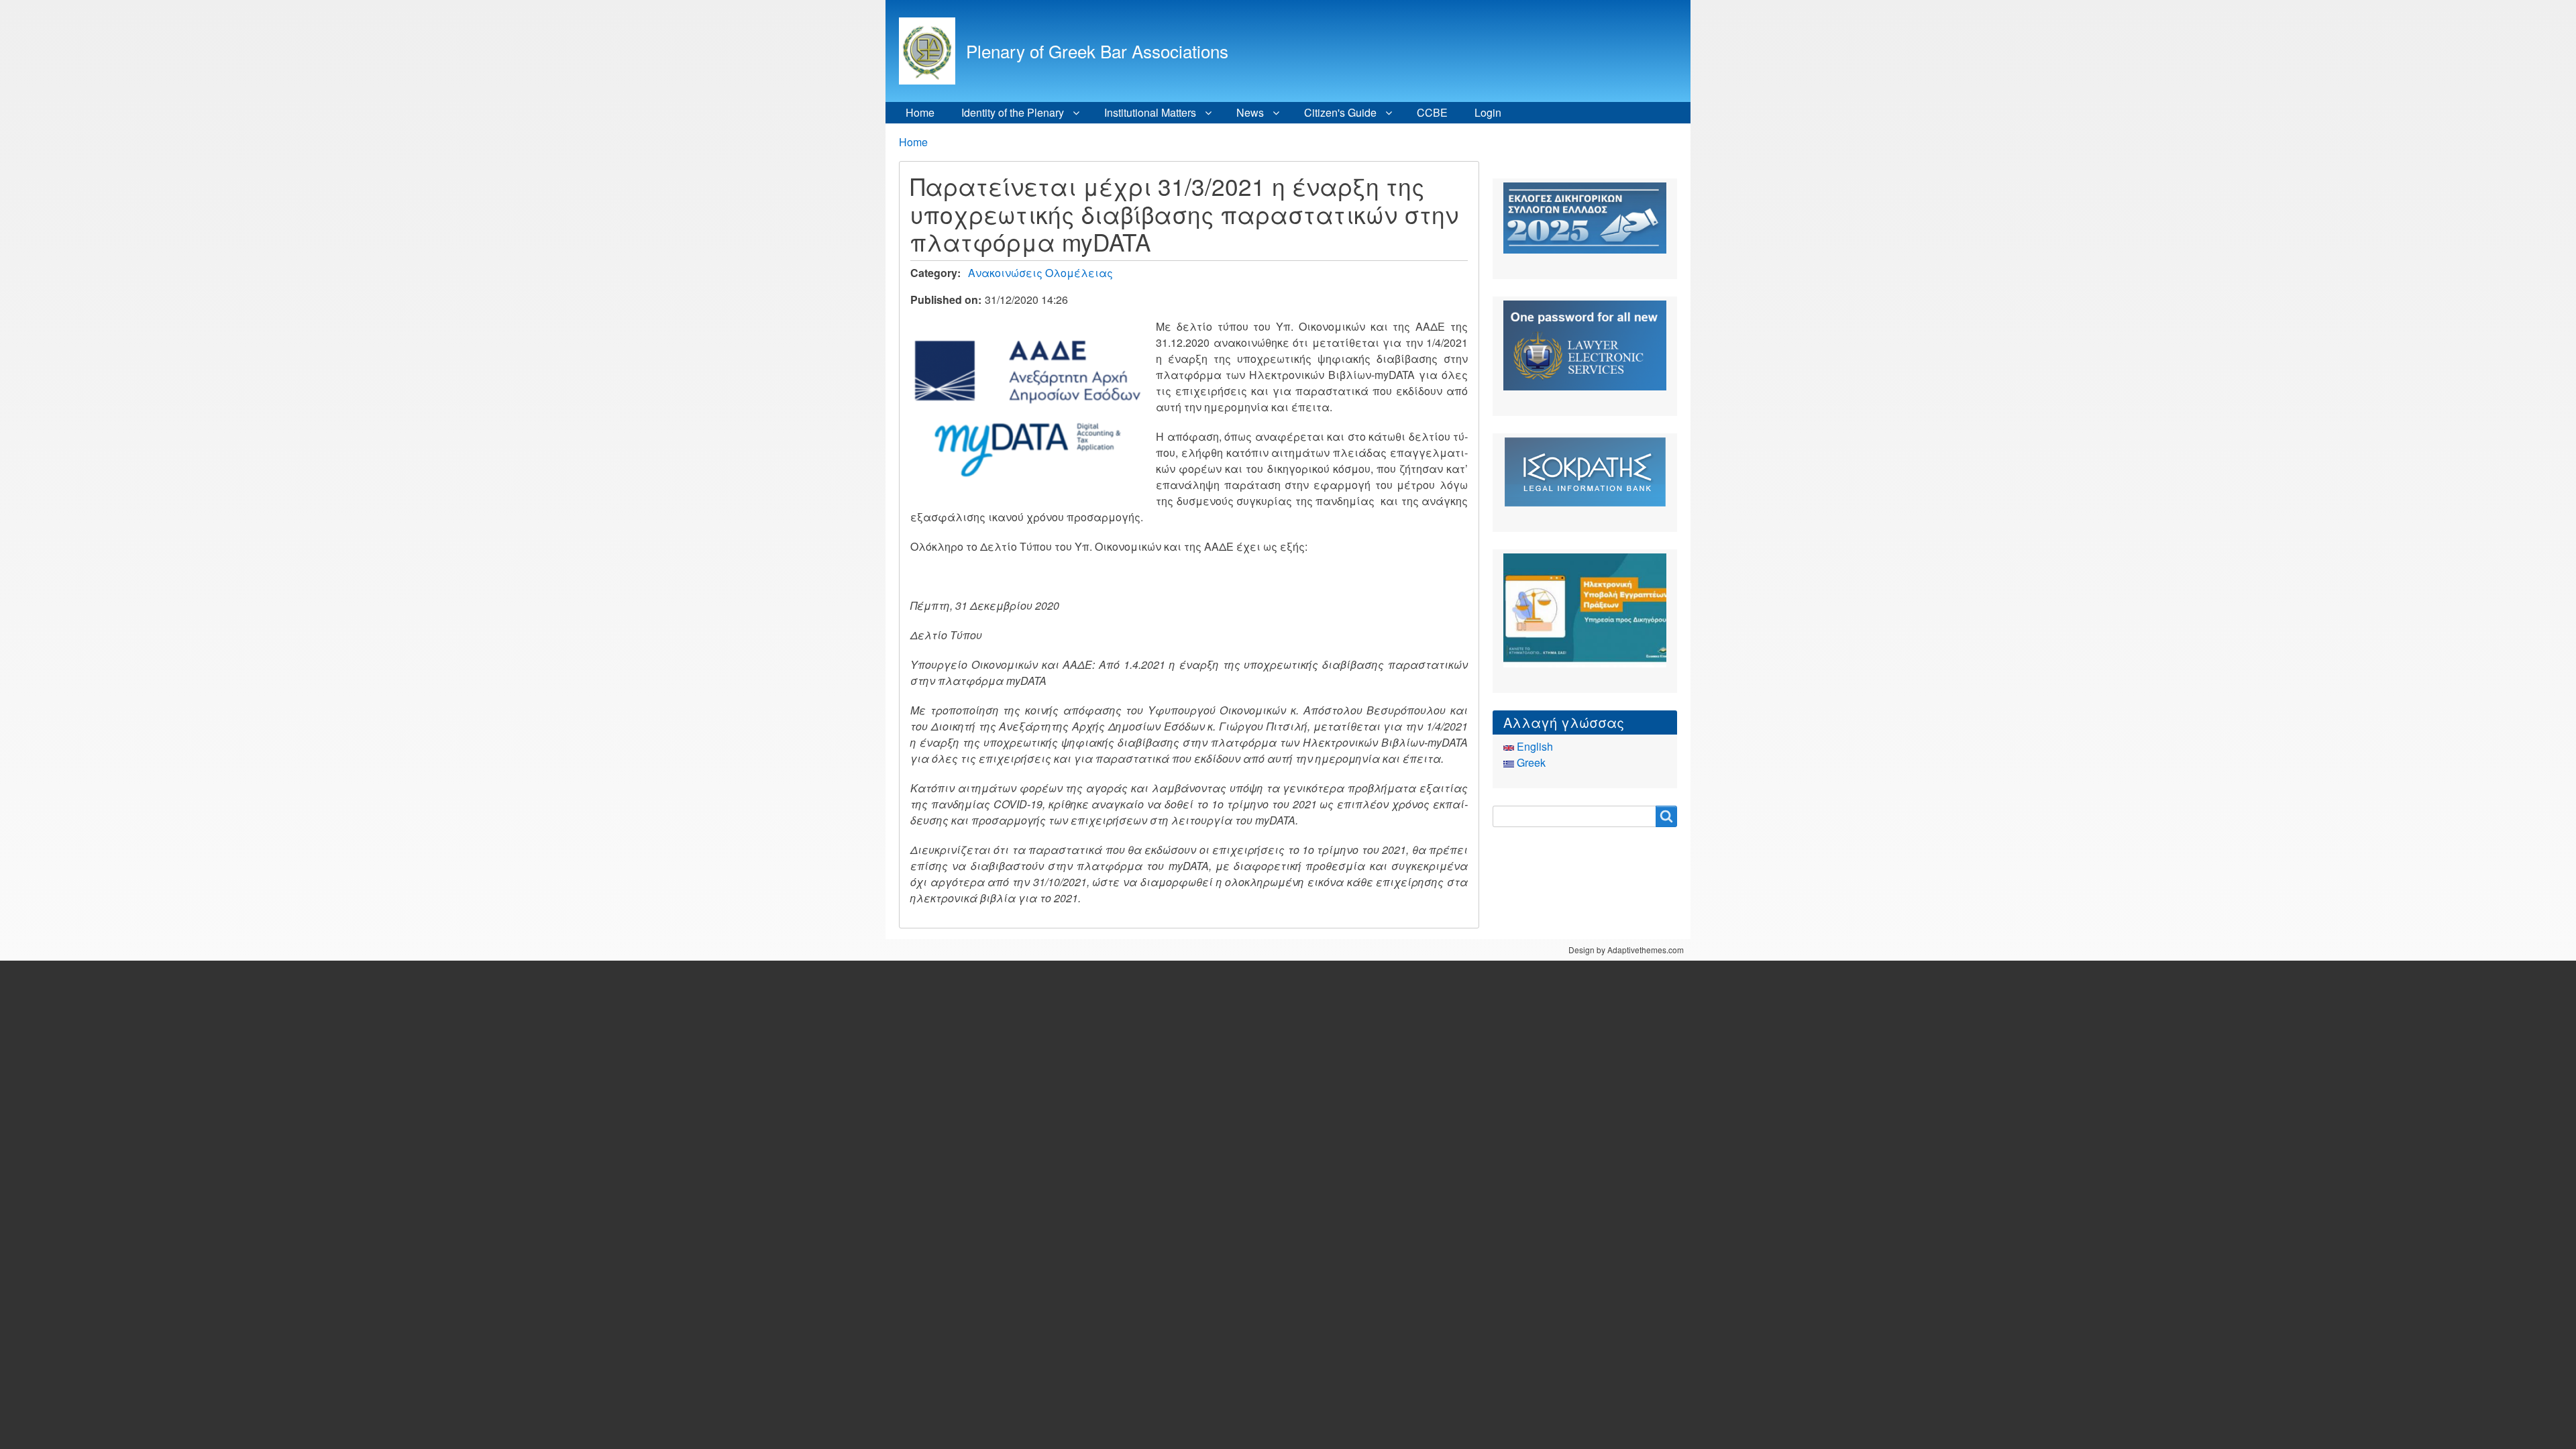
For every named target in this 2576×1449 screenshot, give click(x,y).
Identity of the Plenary (1013, 112)
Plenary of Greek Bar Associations (1097, 51)
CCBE (1432, 112)
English (1534, 746)
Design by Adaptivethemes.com (1626, 950)
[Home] (932, 51)
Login (1488, 112)
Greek (1530, 762)
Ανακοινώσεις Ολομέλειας (1040, 273)
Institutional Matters (1150, 112)
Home (920, 112)
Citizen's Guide (1340, 112)
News (1250, 112)
